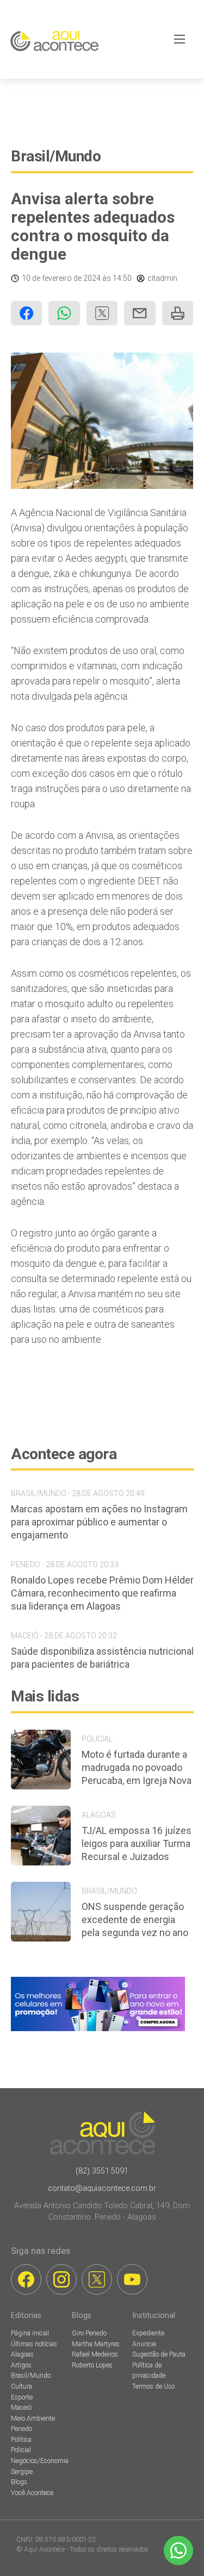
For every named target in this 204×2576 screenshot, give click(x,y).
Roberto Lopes (92, 2365)
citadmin (162, 278)
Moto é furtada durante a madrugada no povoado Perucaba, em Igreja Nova (137, 1767)
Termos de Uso (153, 2386)
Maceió (21, 2408)
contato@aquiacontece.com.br (102, 2188)
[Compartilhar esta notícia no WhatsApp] (64, 313)
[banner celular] (98, 2031)
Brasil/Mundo (56, 156)
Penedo (21, 2429)
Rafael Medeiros (95, 2354)
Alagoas (22, 2354)
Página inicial (30, 2333)
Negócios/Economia (40, 2461)
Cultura (21, 2386)
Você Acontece (32, 2493)
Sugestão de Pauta (159, 2354)
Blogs (19, 2482)
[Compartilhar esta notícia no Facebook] (26, 313)
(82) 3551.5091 (102, 2171)
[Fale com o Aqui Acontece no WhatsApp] (178, 2550)
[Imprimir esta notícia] (178, 313)
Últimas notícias (34, 2344)
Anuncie (144, 2344)
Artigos (21, 2365)
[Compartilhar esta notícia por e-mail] (140, 313)
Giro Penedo (89, 2333)
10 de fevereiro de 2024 (61, 278)
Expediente (148, 2333)
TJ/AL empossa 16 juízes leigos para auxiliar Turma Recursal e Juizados (137, 1843)
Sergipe (22, 2472)
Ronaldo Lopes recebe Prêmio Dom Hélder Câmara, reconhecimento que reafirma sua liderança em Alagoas (102, 1593)
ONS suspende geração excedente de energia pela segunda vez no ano (135, 1920)
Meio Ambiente (33, 2418)
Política (21, 2440)
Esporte (22, 2397)
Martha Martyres (96, 2344)
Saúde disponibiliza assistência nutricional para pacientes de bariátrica (102, 1658)
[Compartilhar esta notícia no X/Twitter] (102, 313)
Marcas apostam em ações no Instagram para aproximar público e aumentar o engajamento (99, 1522)
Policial (21, 2450)
